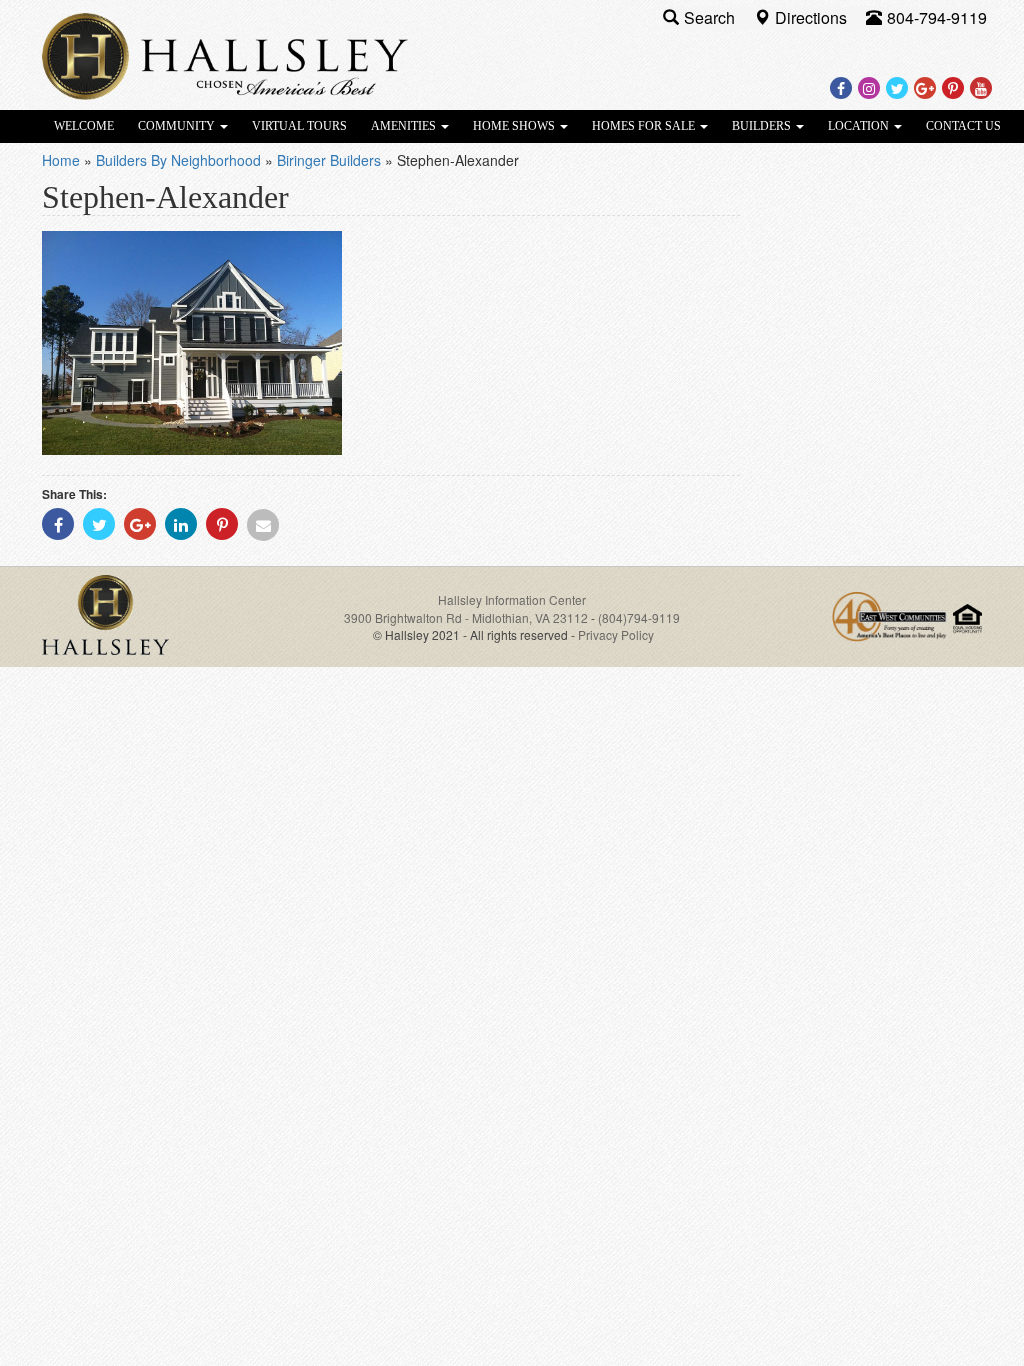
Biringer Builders (329, 160)
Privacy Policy (616, 634)
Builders (763, 126)
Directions (813, 17)
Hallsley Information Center (512, 599)
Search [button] (711, 17)
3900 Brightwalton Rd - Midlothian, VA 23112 (467, 617)
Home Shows (515, 126)
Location (860, 126)
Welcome (84, 126)
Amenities (405, 126)
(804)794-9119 (639, 617)
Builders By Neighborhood (178, 160)
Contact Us (963, 126)
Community (178, 126)
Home (61, 160)
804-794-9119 (937, 17)
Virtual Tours (299, 126)
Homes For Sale (645, 126)
